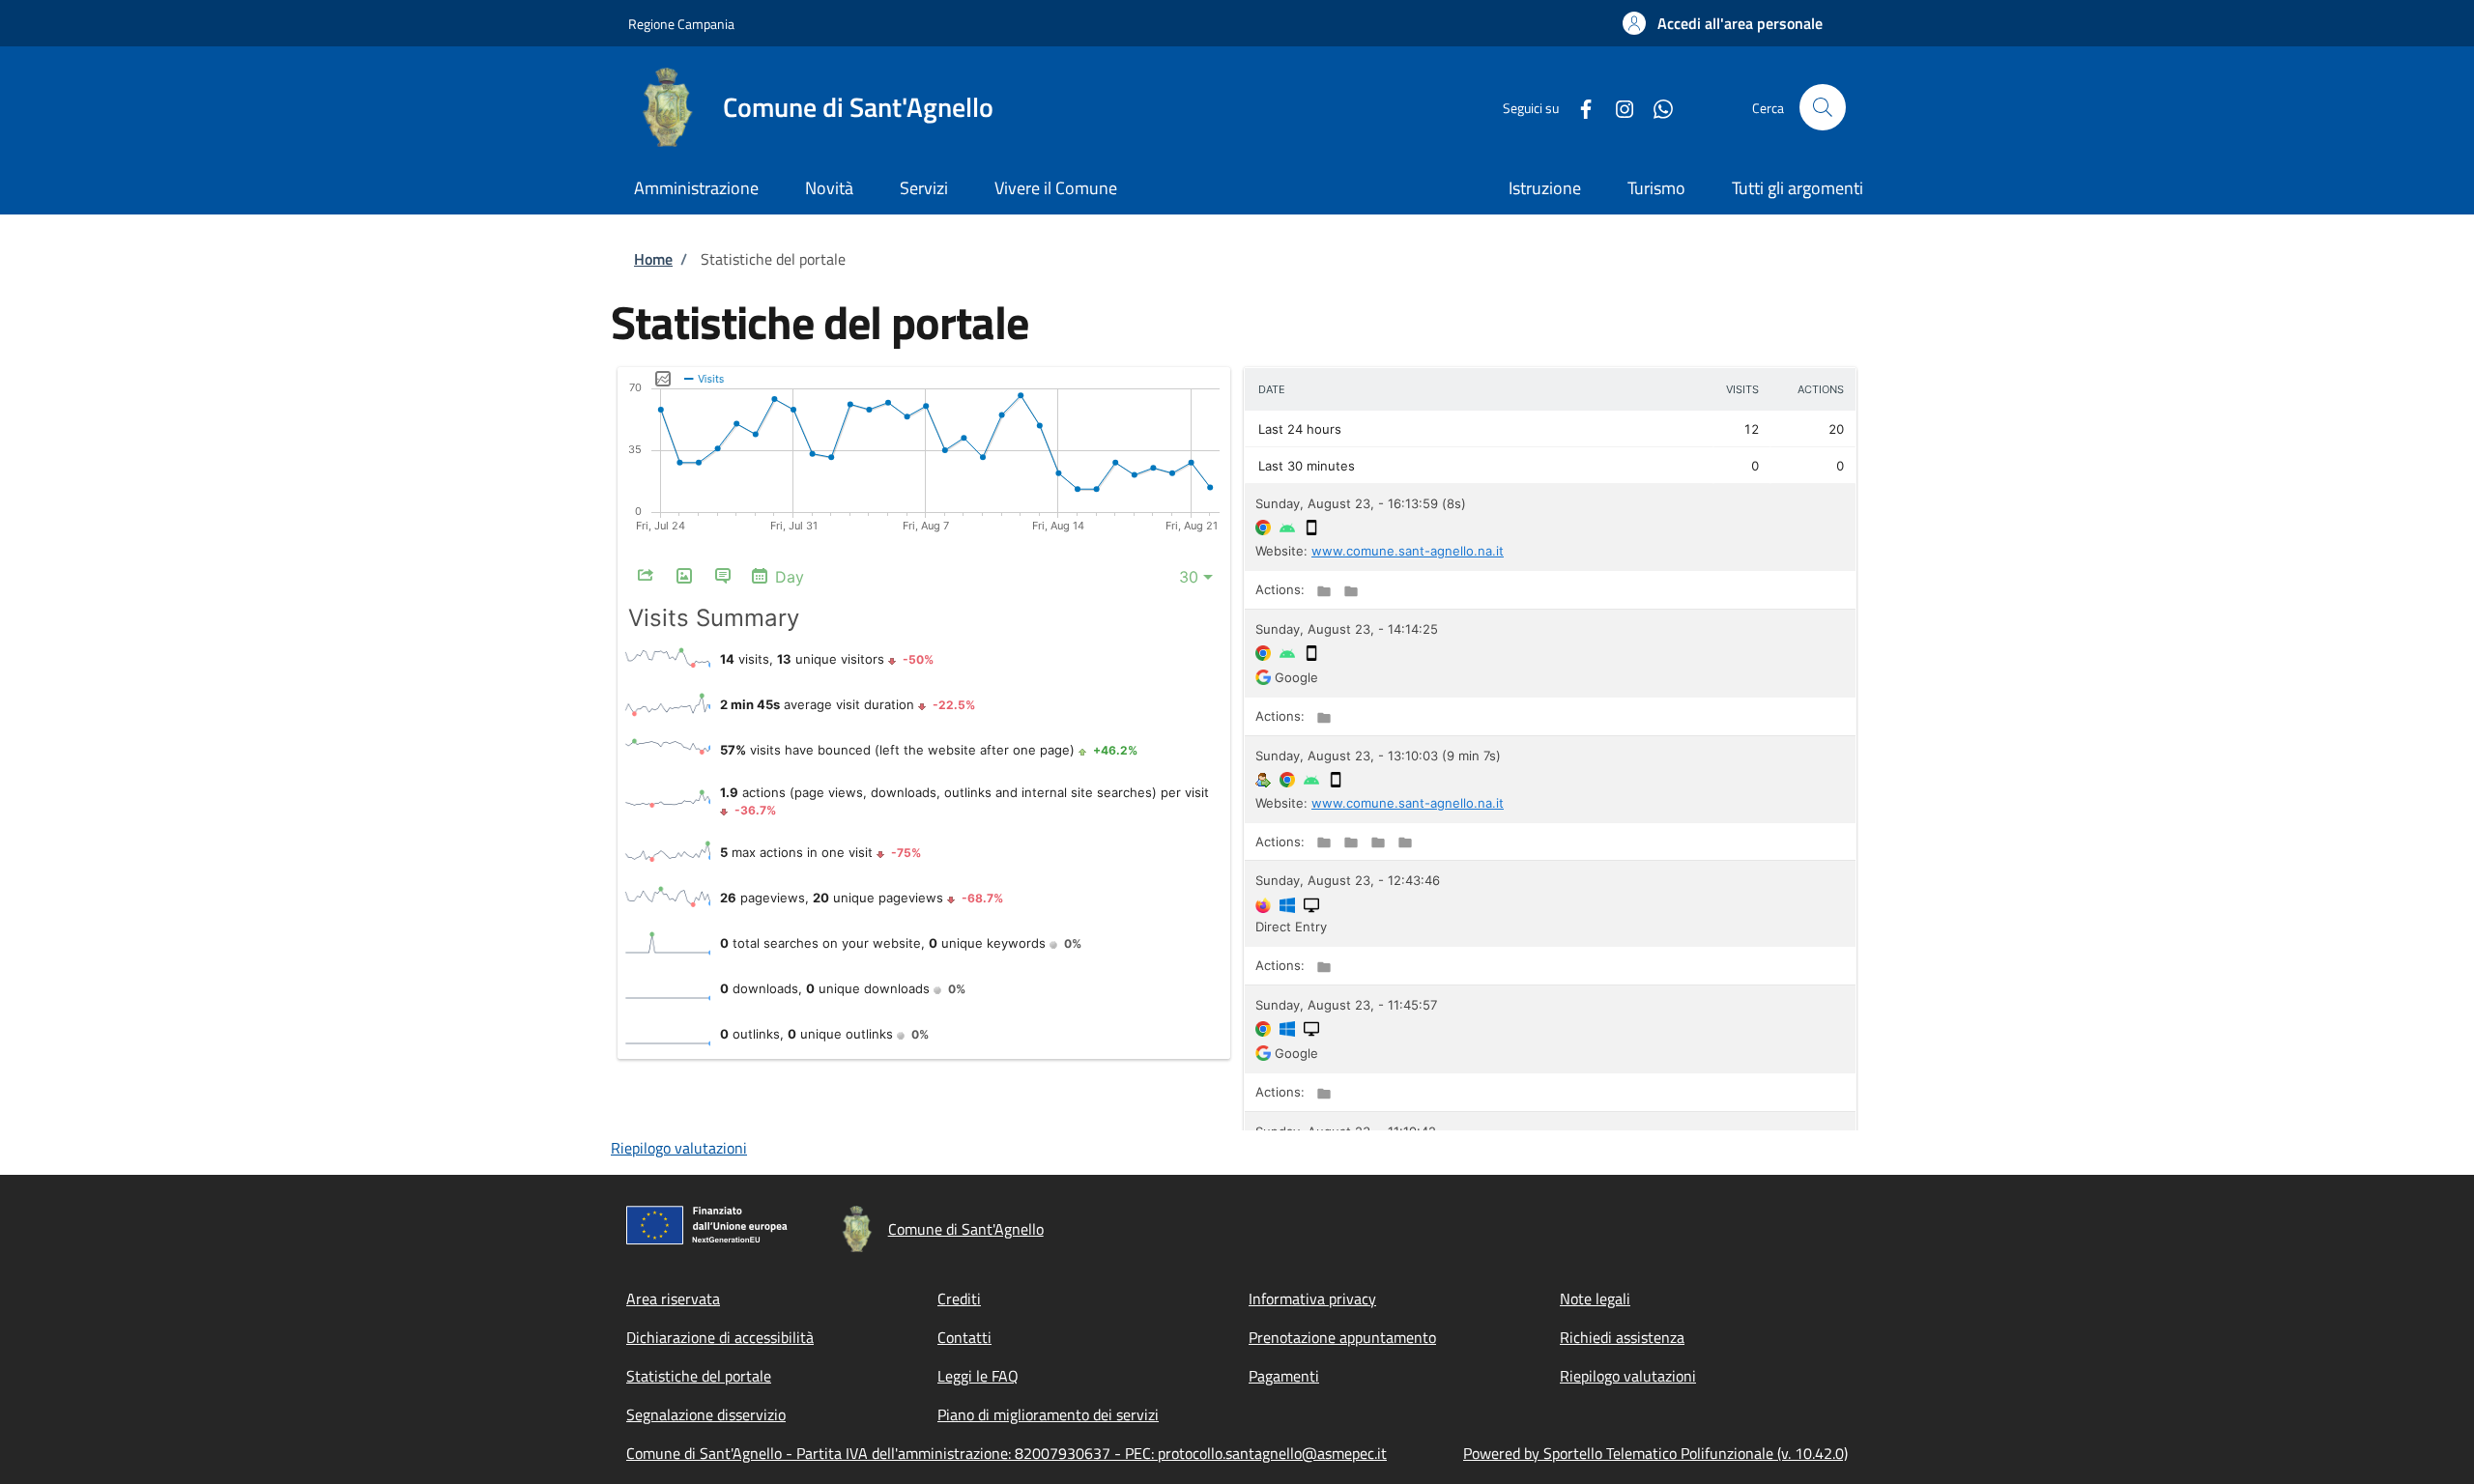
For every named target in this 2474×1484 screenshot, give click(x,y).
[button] (1723, 23)
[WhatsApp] (1655, 107)
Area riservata (673, 1298)
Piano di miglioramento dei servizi (1048, 1414)
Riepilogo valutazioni (679, 1148)
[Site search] (1823, 107)
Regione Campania (681, 24)
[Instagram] (1617, 107)
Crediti (959, 1298)
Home (653, 259)
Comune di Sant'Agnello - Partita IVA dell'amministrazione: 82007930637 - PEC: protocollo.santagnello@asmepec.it (1007, 1453)
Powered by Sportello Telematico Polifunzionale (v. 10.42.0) (1655, 1453)
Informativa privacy (1312, 1298)
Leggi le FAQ (978, 1376)
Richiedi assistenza (1622, 1337)
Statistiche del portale (699, 1376)
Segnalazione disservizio (706, 1414)
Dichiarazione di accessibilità (720, 1337)
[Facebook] (1578, 107)
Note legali (1595, 1298)
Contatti (964, 1337)
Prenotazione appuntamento (1342, 1337)
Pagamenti (1284, 1376)
